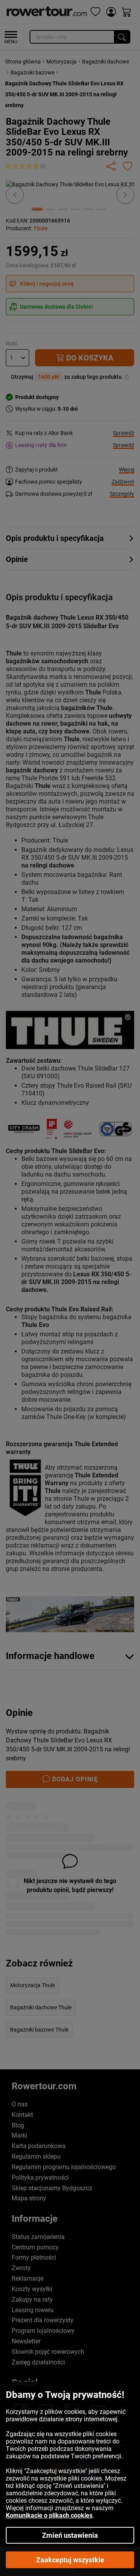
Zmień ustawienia (70, 2535)
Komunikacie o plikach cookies (49, 2515)
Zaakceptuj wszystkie (70, 2560)
